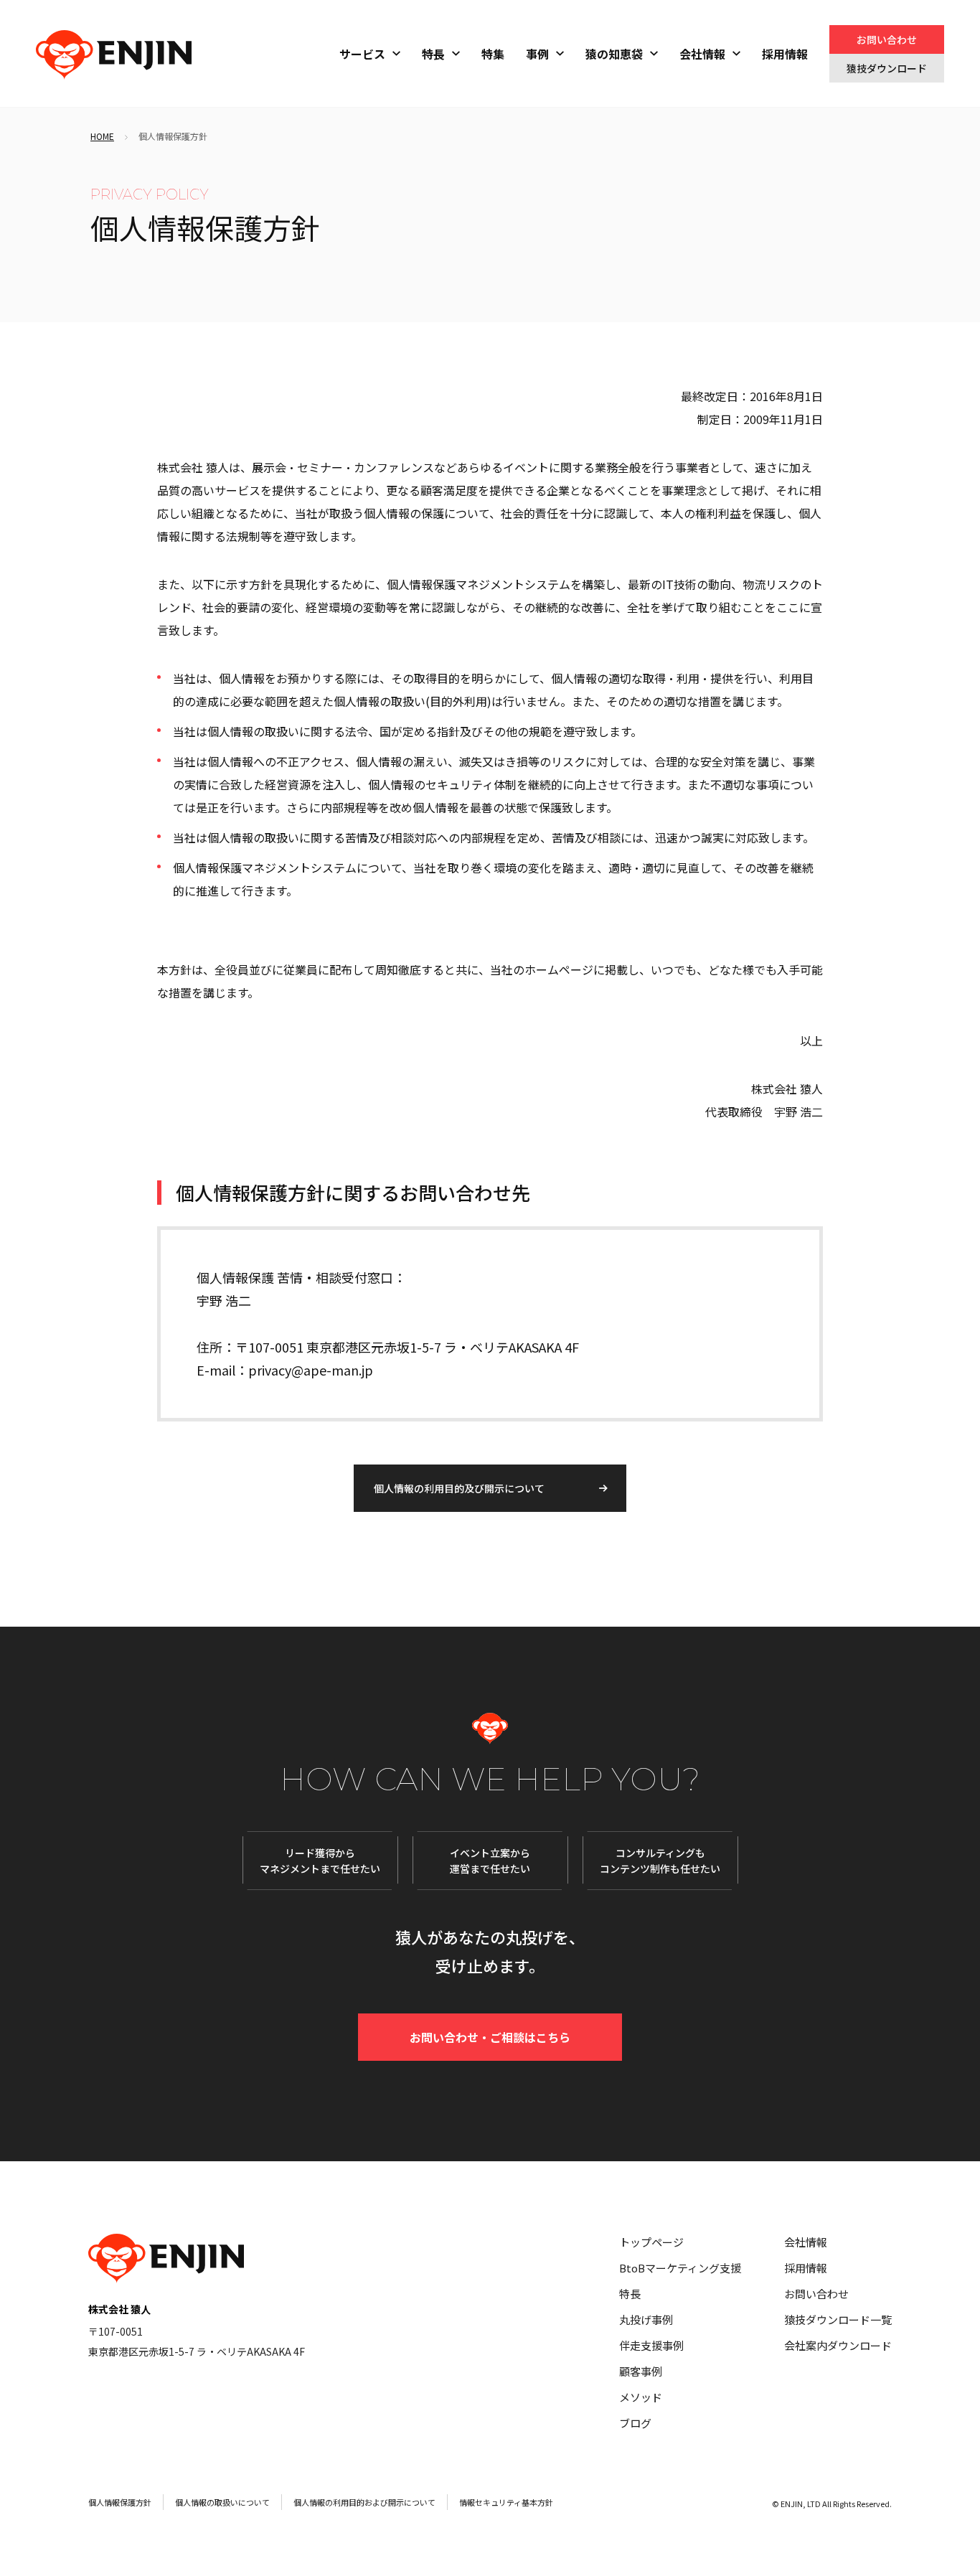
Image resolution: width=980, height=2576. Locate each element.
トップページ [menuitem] (651, 2242)
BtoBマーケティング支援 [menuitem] (680, 2268)
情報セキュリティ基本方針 (506, 2502)
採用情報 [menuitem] (785, 54)
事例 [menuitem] (537, 54)
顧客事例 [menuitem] (641, 2371)
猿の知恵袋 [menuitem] (614, 54)
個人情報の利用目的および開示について (364, 2502)
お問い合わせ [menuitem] (816, 2294)
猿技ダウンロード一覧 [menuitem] (838, 2319)
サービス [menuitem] (362, 54)
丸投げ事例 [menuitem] (646, 2319)
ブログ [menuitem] (635, 2423)
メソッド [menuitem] (641, 2397)
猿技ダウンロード (887, 68)
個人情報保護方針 (120, 2502)
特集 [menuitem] (493, 54)
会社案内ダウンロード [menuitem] (838, 2345)
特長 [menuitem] (433, 54)
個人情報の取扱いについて (222, 2502)
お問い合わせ (887, 39)
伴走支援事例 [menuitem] (651, 2345)
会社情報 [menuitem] (702, 54)
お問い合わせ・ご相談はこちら (490, 2037)
